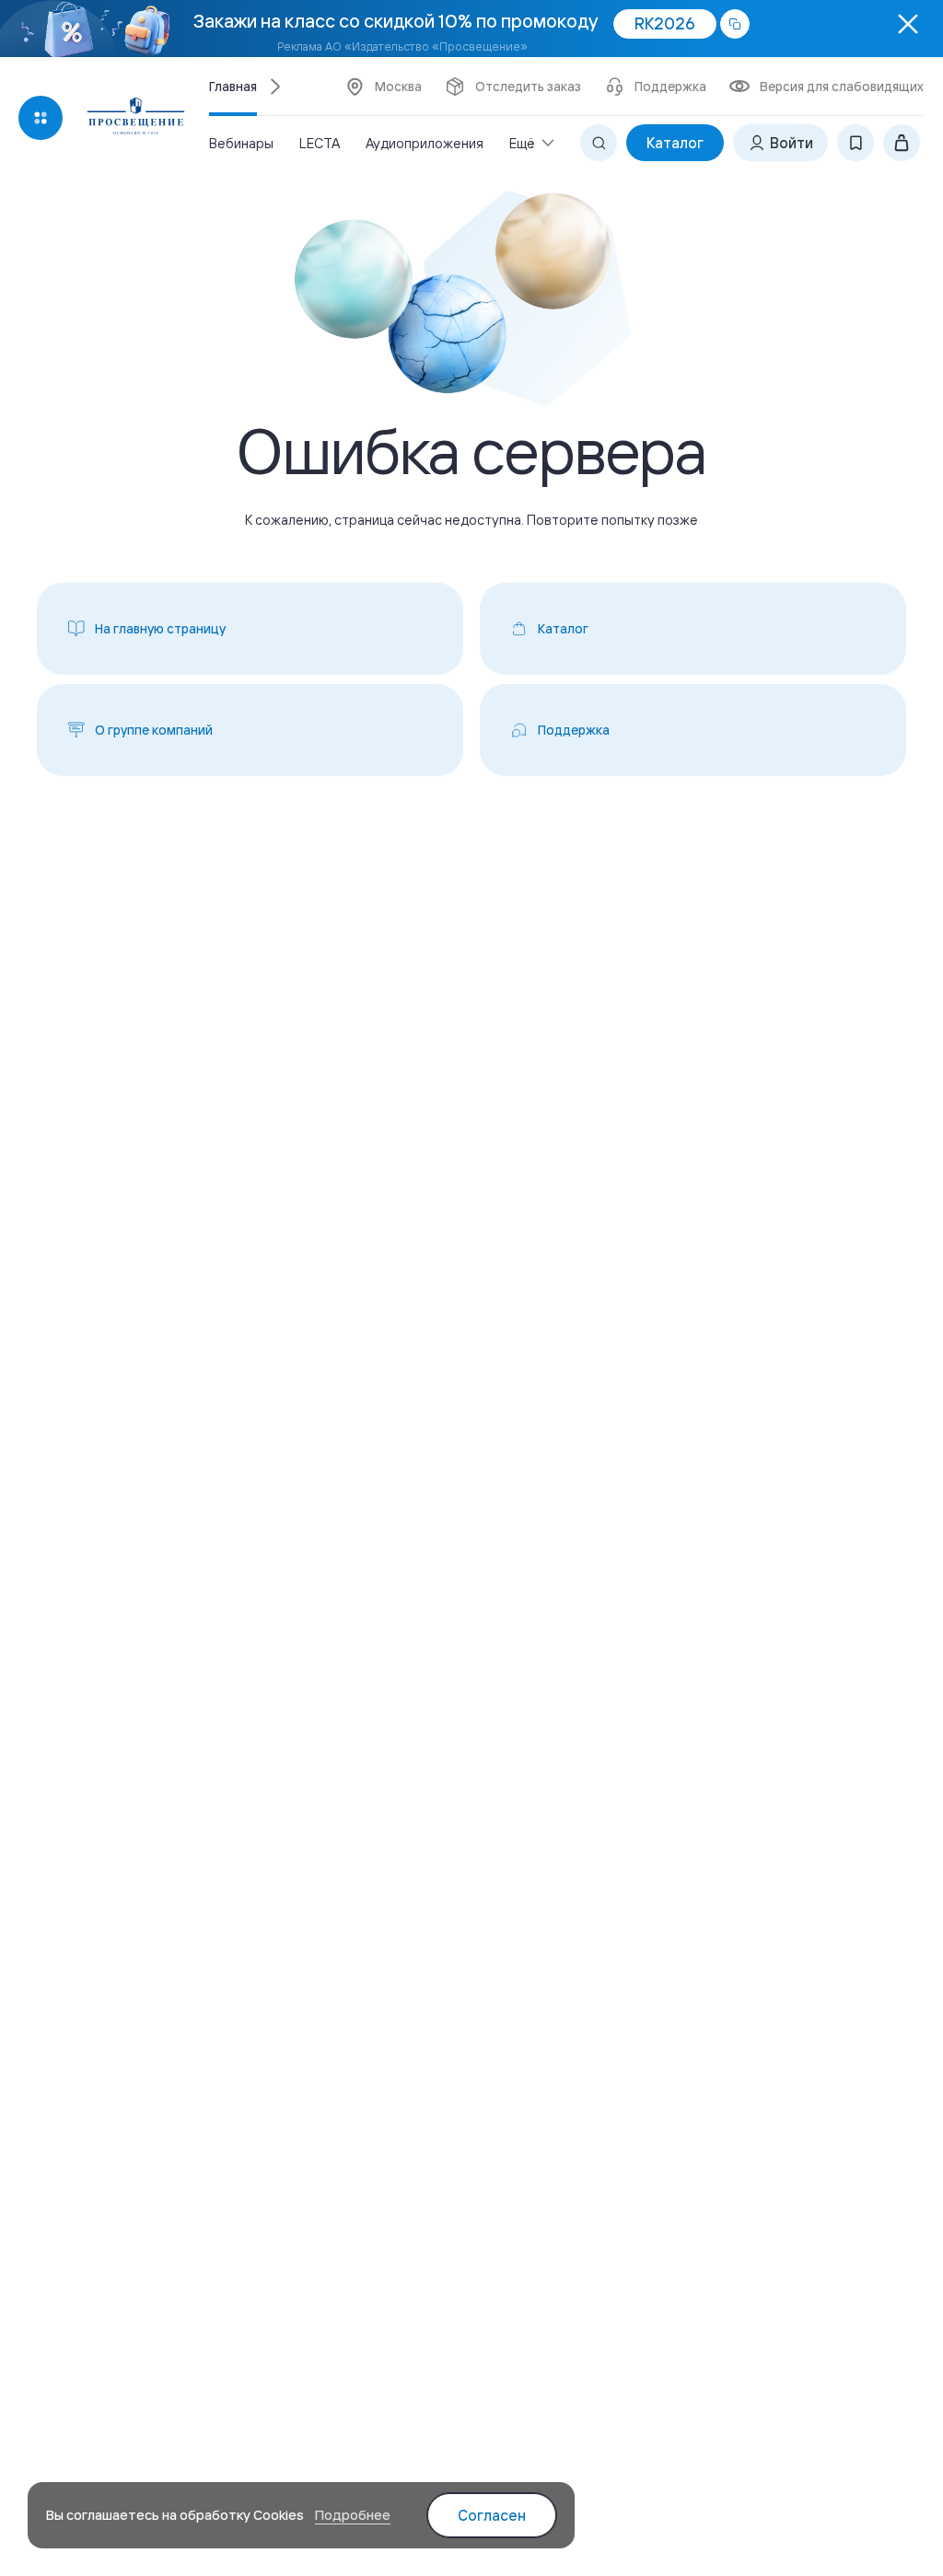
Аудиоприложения (425, 143)
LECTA (320, 143)
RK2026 (665, 23)
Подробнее (353, 2515)
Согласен (492, 2515)
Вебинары (241, 143)
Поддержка (670, 87)
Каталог (675, 143)
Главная (233, 87)
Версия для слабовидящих (842, 87)
